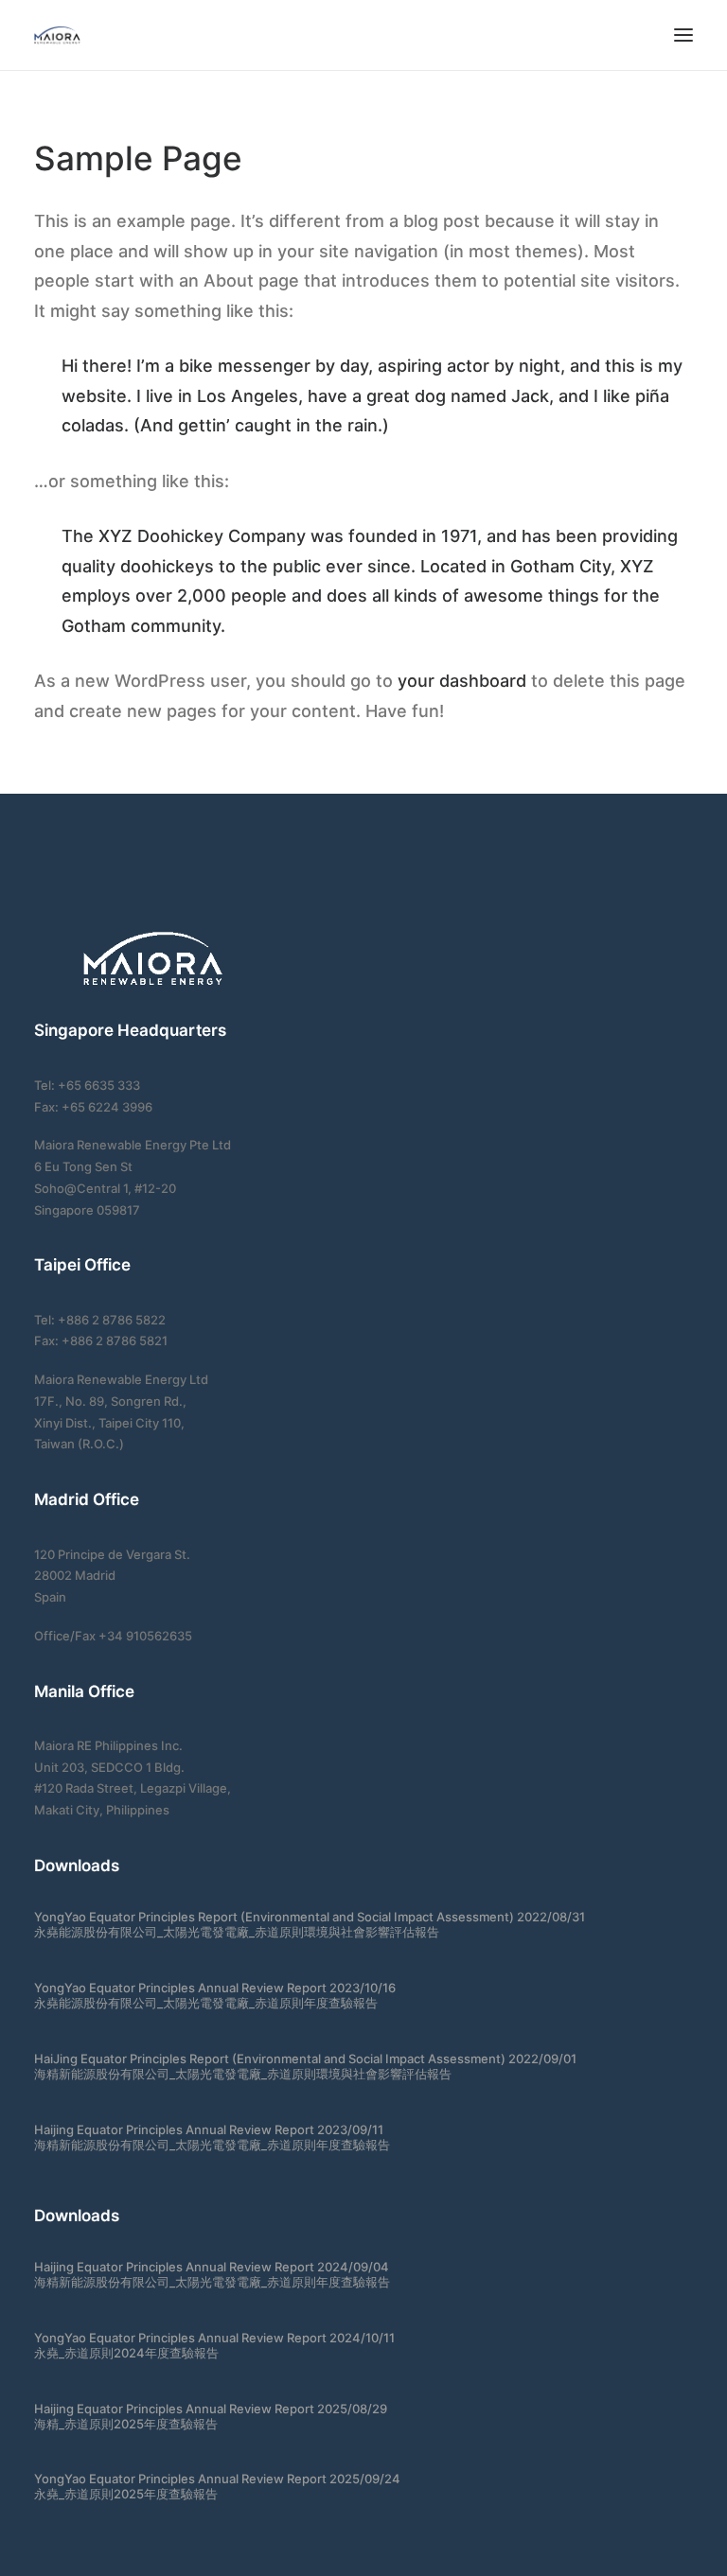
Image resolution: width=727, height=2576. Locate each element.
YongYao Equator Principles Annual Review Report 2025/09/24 (217, 2479)
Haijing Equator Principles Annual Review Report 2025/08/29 (211, 2409)
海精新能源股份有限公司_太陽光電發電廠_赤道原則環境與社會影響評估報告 (243, 2074)
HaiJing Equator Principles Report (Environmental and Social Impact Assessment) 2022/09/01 (305, 2059)
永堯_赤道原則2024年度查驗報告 (126, 2353)
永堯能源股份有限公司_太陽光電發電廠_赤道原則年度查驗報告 (206, 2003)
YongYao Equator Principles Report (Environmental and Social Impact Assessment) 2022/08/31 (310, 1917)
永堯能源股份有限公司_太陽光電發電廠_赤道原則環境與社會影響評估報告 (237, 1932)
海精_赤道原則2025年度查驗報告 (126, 2424)
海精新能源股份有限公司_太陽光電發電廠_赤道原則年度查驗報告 (212, 2145)
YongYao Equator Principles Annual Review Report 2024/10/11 (214, 2338)
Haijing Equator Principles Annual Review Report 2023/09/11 (209, 2129)
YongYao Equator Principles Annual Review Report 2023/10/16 (215, 1988)
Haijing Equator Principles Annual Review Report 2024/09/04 (212, 2267)
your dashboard (462, 681)
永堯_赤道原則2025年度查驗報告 (126, 2494)
